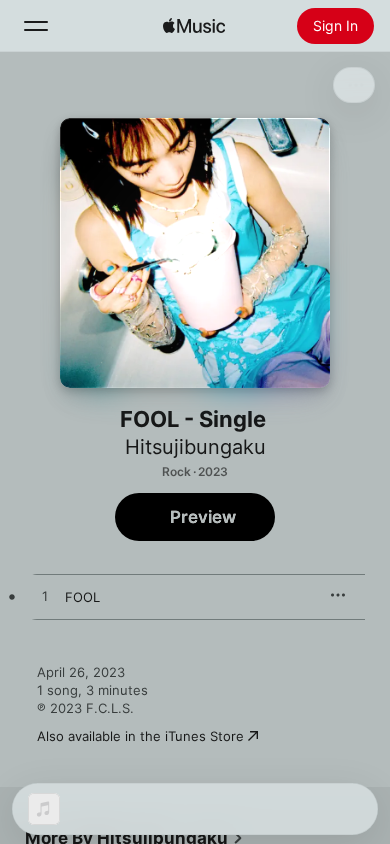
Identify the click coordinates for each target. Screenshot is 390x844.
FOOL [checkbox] (82, 597)
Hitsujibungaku (195, 447)
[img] (194, 26)
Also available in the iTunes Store (140, 736)
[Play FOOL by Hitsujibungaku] (45, 597)
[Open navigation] (36, 26)
